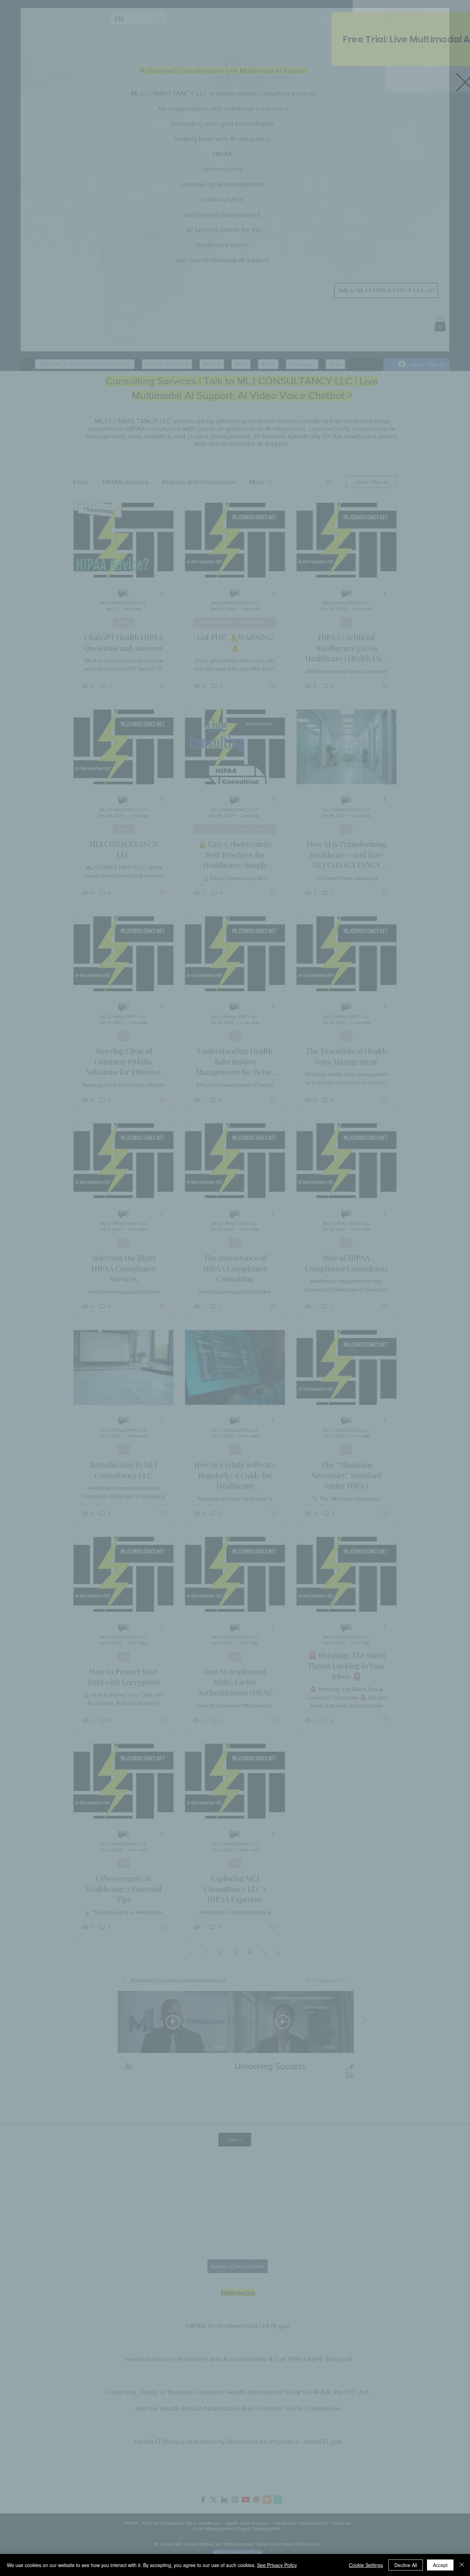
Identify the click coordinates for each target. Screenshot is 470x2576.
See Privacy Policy (277, 2565)
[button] (450, 59)
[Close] (462, 2565)
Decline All (406, 2565)
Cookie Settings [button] (366, 2565)
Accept (440, 2565)
